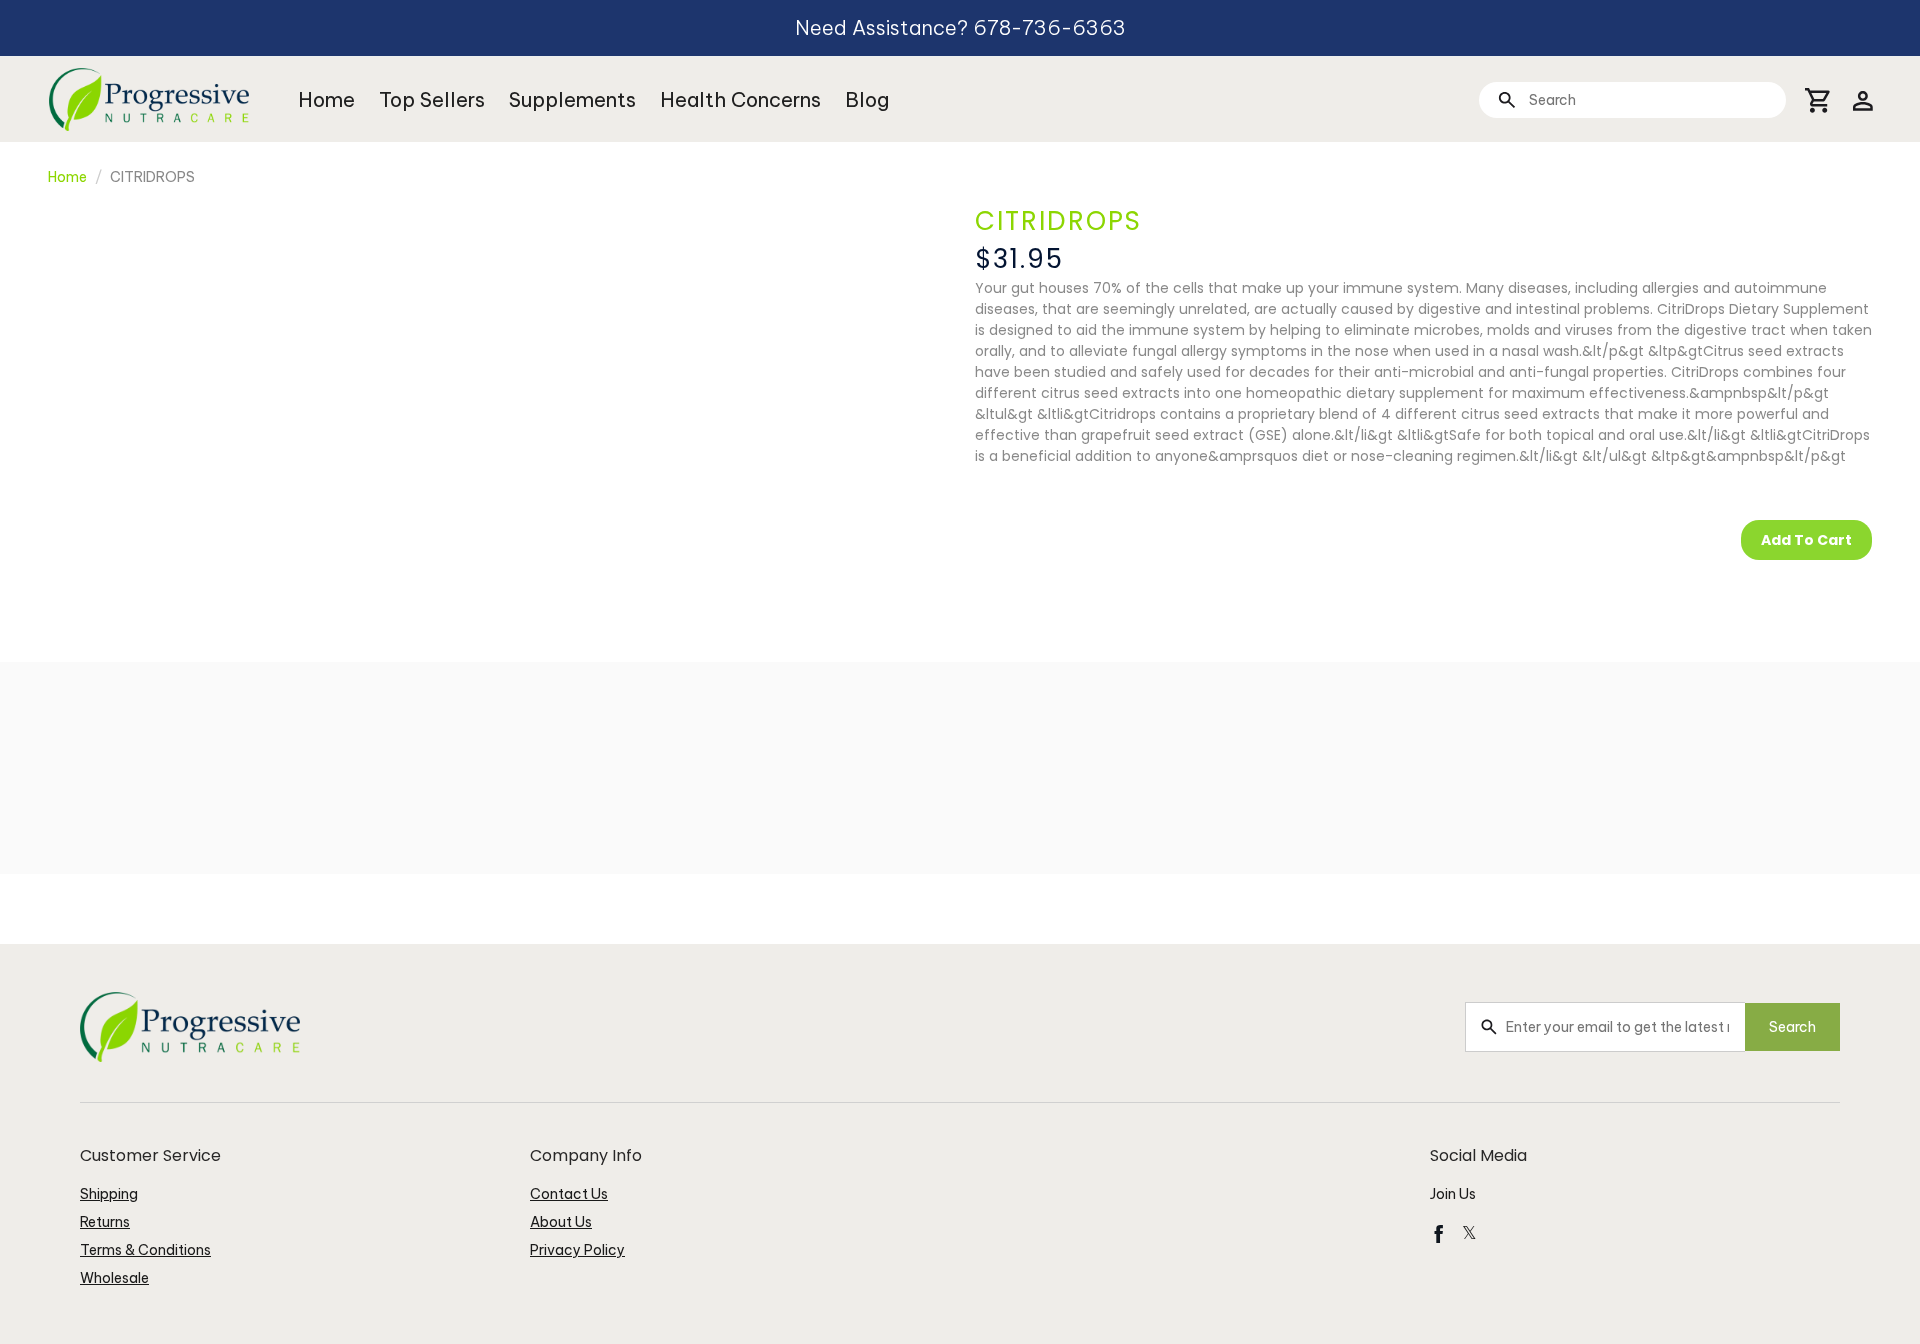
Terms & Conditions (145, 1250)
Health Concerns (740, 99)
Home (326, 99)
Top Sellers (432, 99)
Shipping (109, 1194)
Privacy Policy (577, 1250)
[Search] (1506, 99)
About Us (561, 1222)
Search (1792, 1027)
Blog (867, 99)
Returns (105, 1222)
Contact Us (569, 1194)
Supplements (572, 99)
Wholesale (114, 1278)
